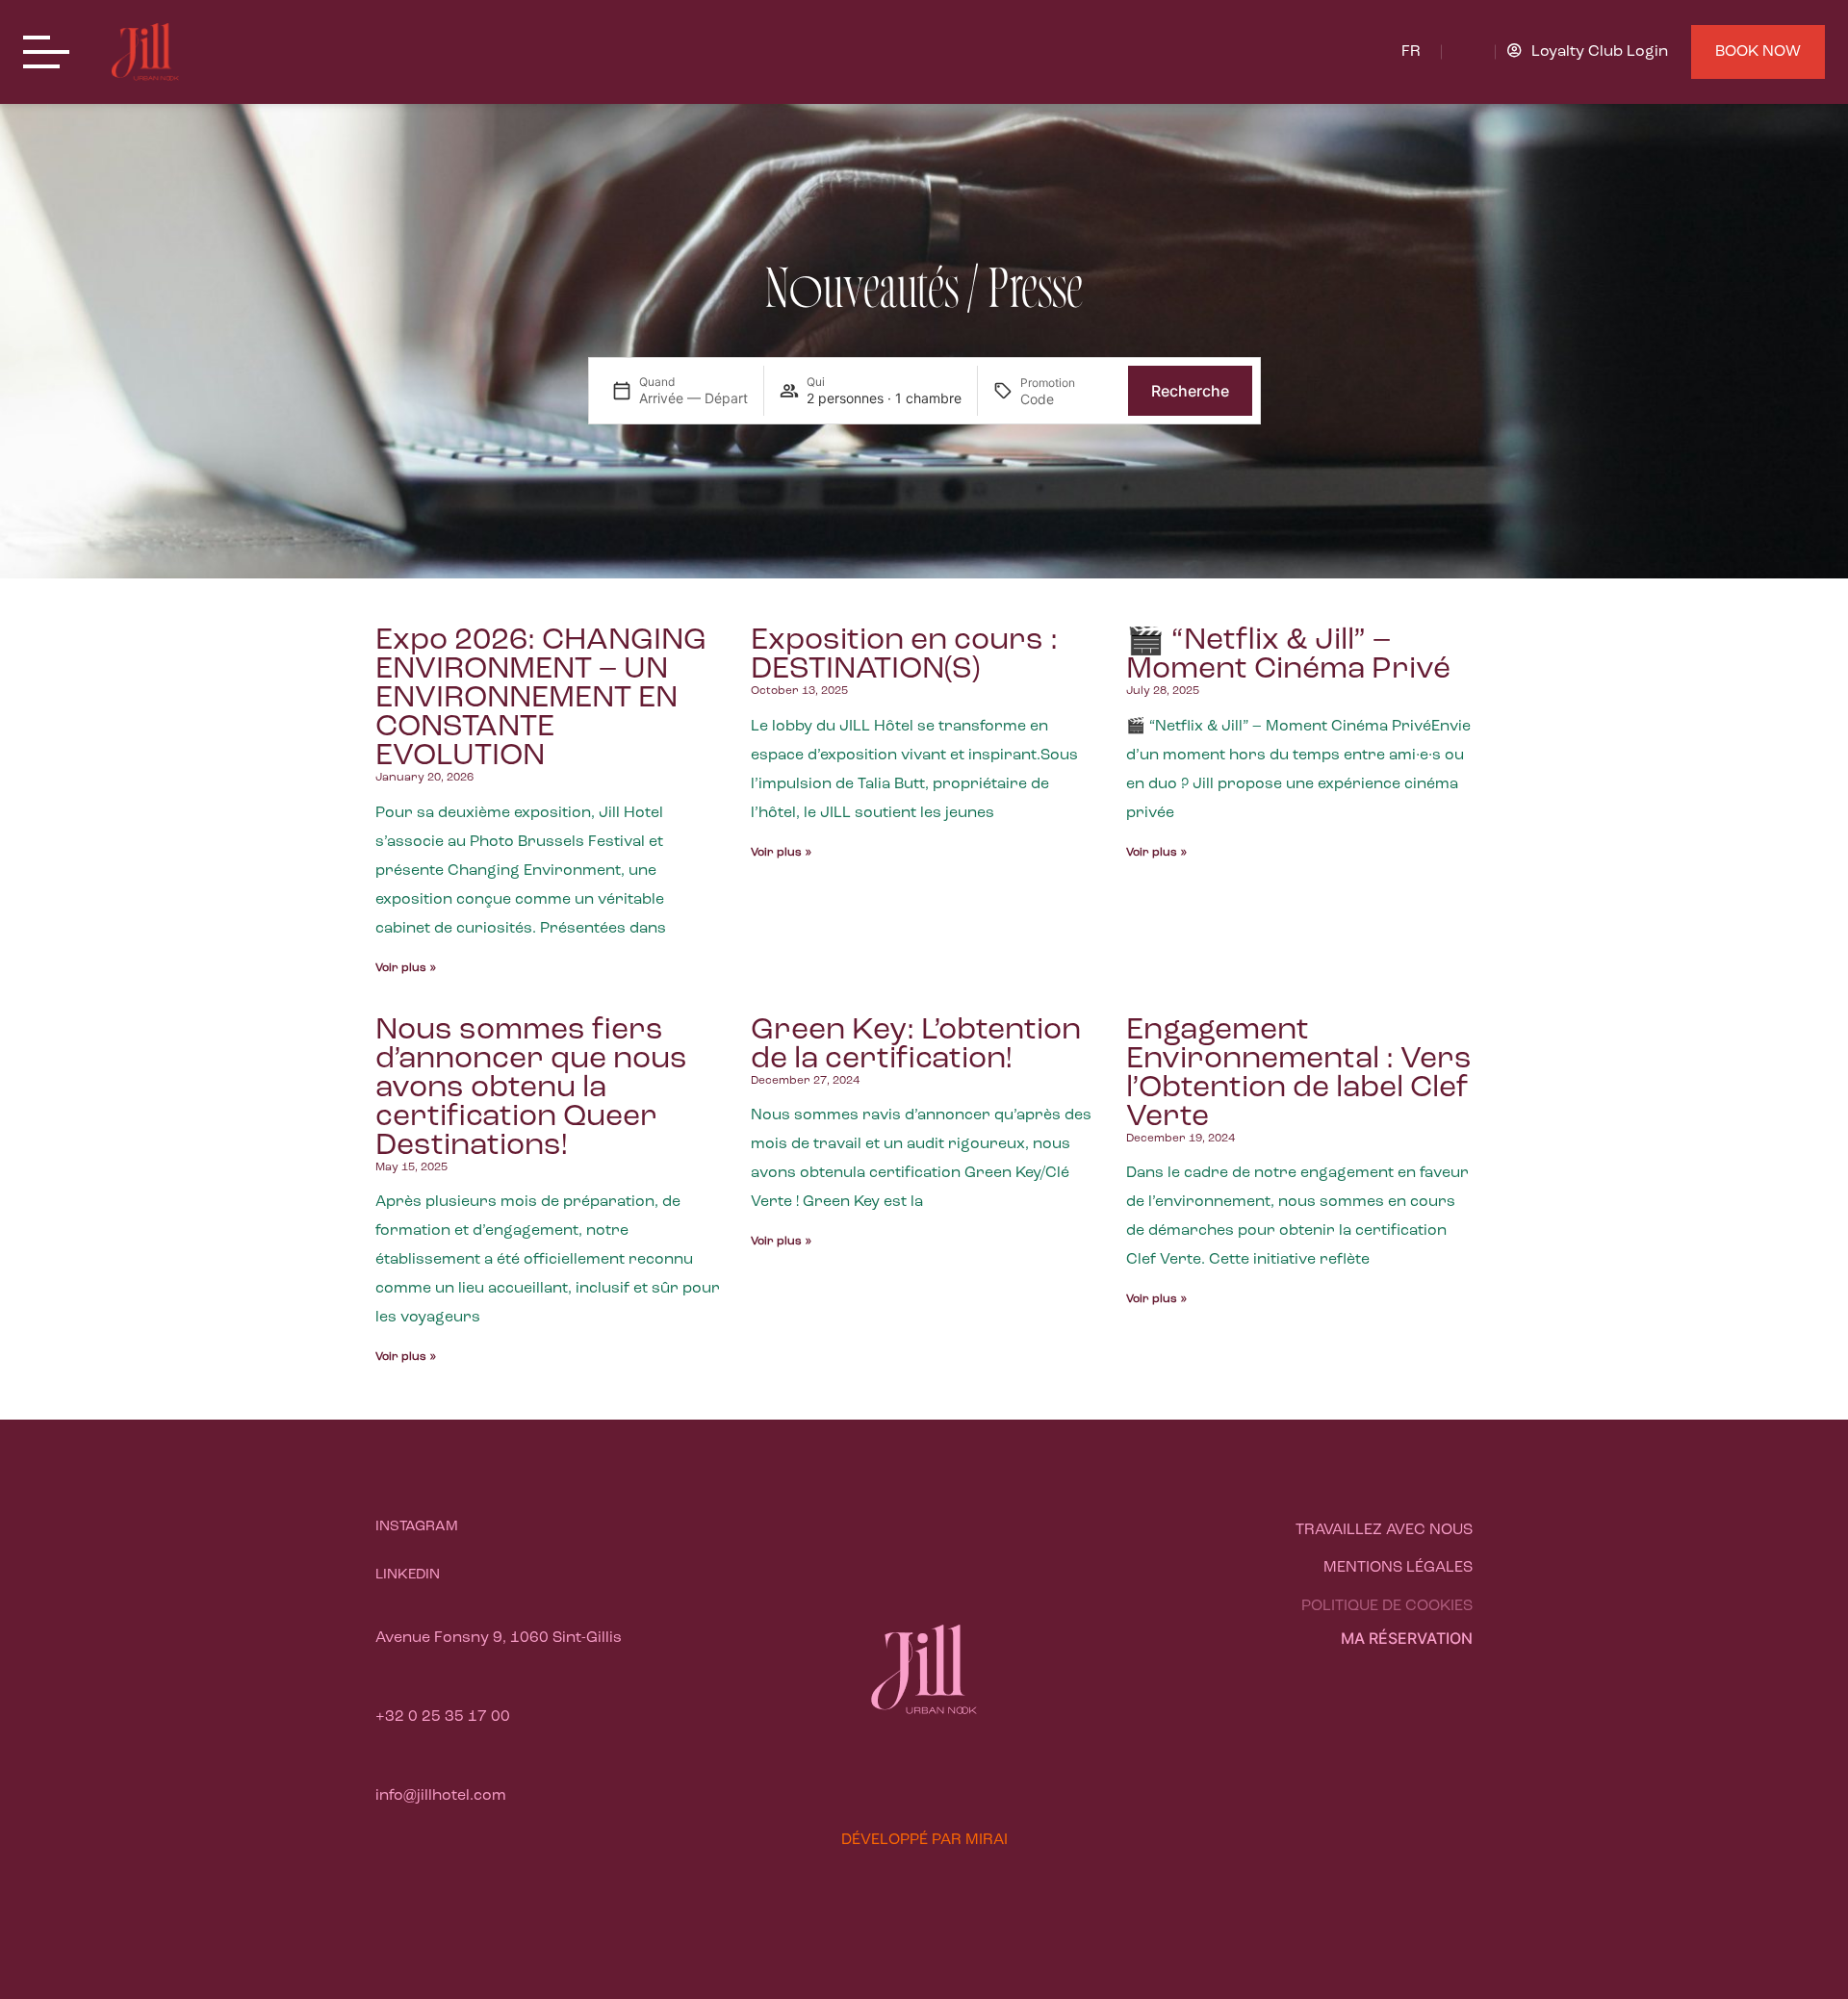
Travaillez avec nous (1384, 1530)
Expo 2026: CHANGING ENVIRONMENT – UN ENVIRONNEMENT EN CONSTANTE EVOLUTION (541, 699)
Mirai (987, 1840)
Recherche (1190, 391)
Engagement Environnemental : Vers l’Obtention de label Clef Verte (1299, 1074)
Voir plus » (406, 968)
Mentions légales (1398, 1568)
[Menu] (52, 53)
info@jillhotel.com (441, 1796)
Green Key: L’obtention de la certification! (916, 1045)
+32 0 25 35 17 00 (443, 1717)
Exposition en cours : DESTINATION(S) (904, 655)
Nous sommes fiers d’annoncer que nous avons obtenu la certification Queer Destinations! (531, 1089)
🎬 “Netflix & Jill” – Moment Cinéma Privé (1288, 655)
